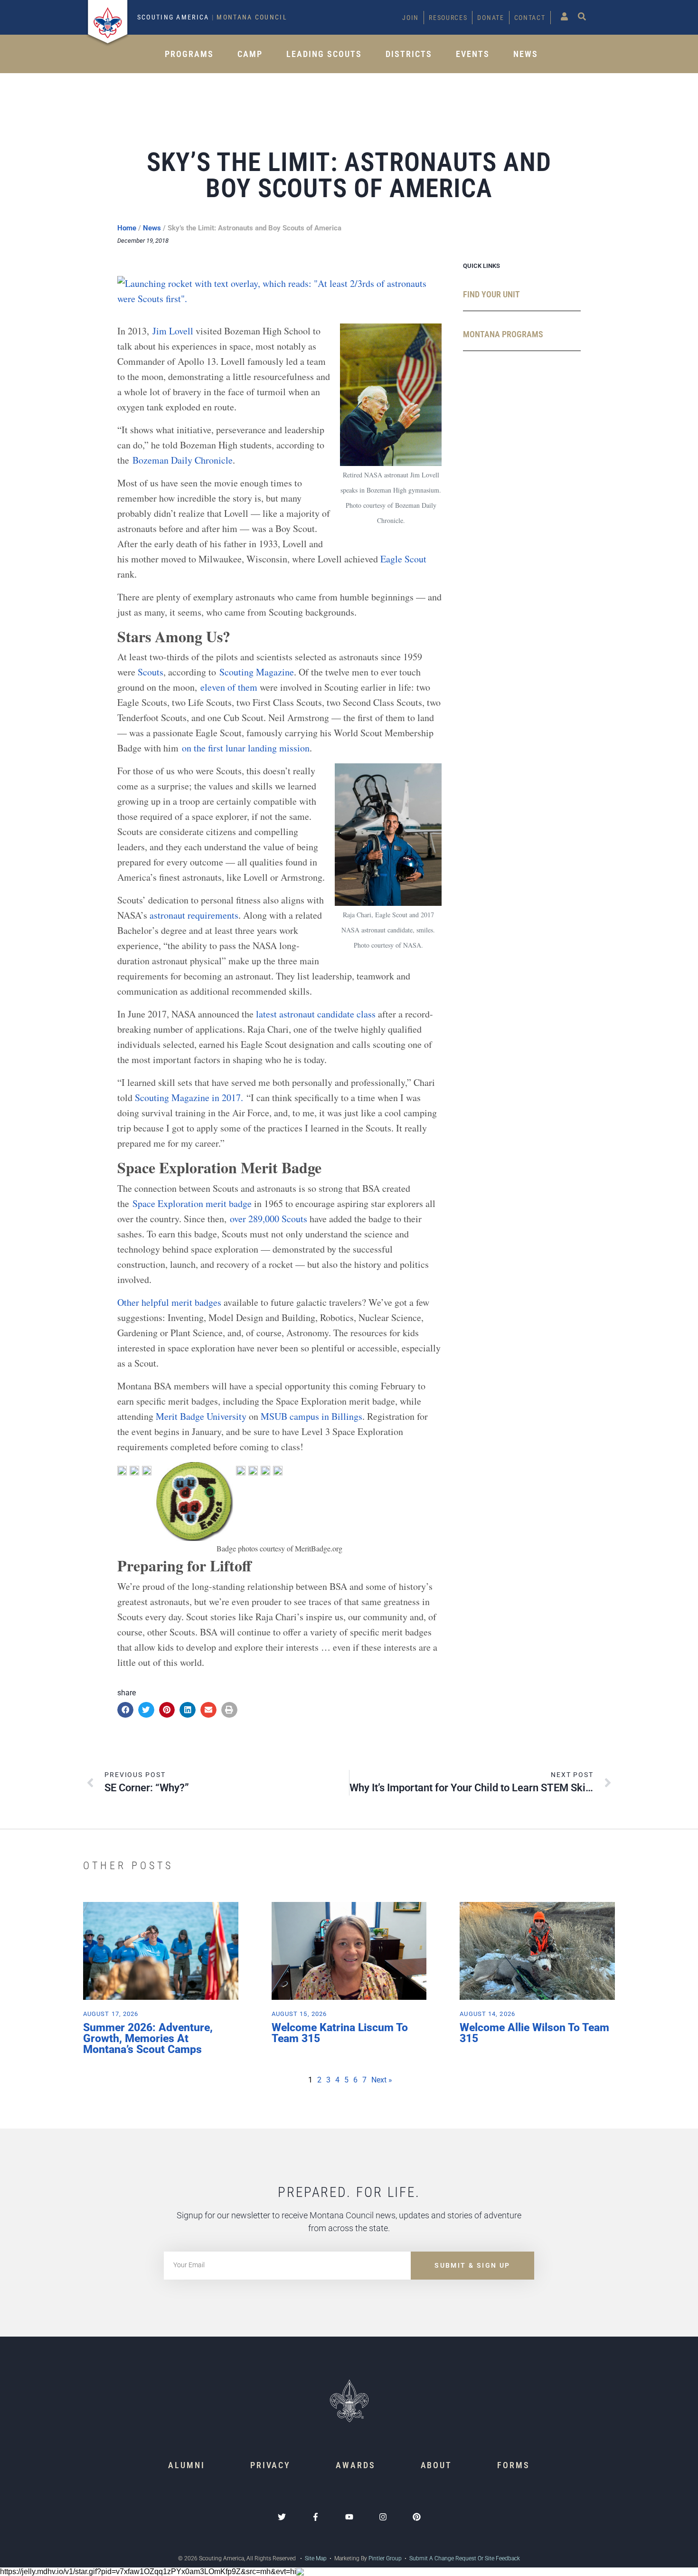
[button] (125, 1710)
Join (410, 18)
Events (473, 54)
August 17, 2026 (111, 2014)
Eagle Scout (403, 559)
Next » (382, 2080)
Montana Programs (503, 334)
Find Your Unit (491, 294)
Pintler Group (385, 2558)
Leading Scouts (324, 54)
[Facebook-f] (316, 2517)
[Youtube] (349, 2517)
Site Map (315, 2558)
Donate (490, 18)
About (437, 2465)
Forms (514, 2465)
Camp (250, 54)
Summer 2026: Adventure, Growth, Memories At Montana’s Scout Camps (148, 2039)
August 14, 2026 (487, 2014)
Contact (530, 18)
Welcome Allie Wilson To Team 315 (534, 2033)
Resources (448, 18)
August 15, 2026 (299, 2014)
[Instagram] (383, 2517)
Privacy (270, 2465)
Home (127, 228)
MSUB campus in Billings (311, 1416)
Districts (409, 54)
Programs (189, 54)
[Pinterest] (417, 2517)
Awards (355, 2465)
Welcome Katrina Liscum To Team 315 (340, 2033)
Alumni (186, 2465)
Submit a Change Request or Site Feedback (465, 2558)
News (526, 54)
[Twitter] (282, 2517)
